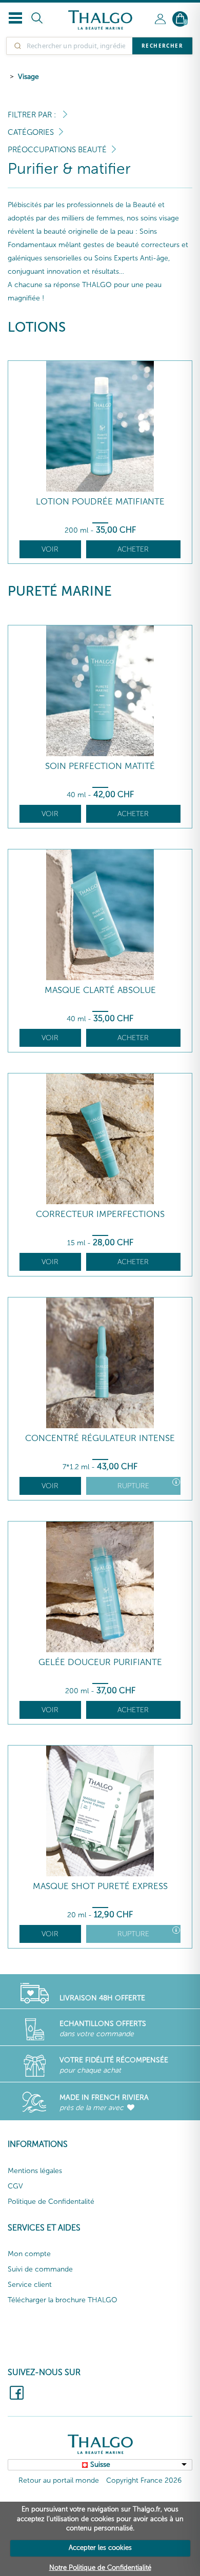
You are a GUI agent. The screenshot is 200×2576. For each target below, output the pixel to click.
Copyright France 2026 (144, 2480)
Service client (30, 2285)
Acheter (133, 549)
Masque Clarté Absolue (100, 990)
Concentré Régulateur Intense (100, 1438)
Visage (28, 77)
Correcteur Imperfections (100, 1214)
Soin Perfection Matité (100, 766)
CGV (15, 2186)
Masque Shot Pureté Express (100, 1886)
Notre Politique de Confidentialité (100, 2568)
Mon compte (29, 2254)
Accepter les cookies (100, 2548)
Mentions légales (35, 2171)
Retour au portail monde (59, 2480)
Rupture (133, 1486)
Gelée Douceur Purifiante (100, 1662)
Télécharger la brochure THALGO (63, 2300)
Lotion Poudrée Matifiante (100, 502)
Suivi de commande (40, 2269)
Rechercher (162, 46)
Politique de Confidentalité (51, 2202)
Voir (50, 549)
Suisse (100, 2465)
